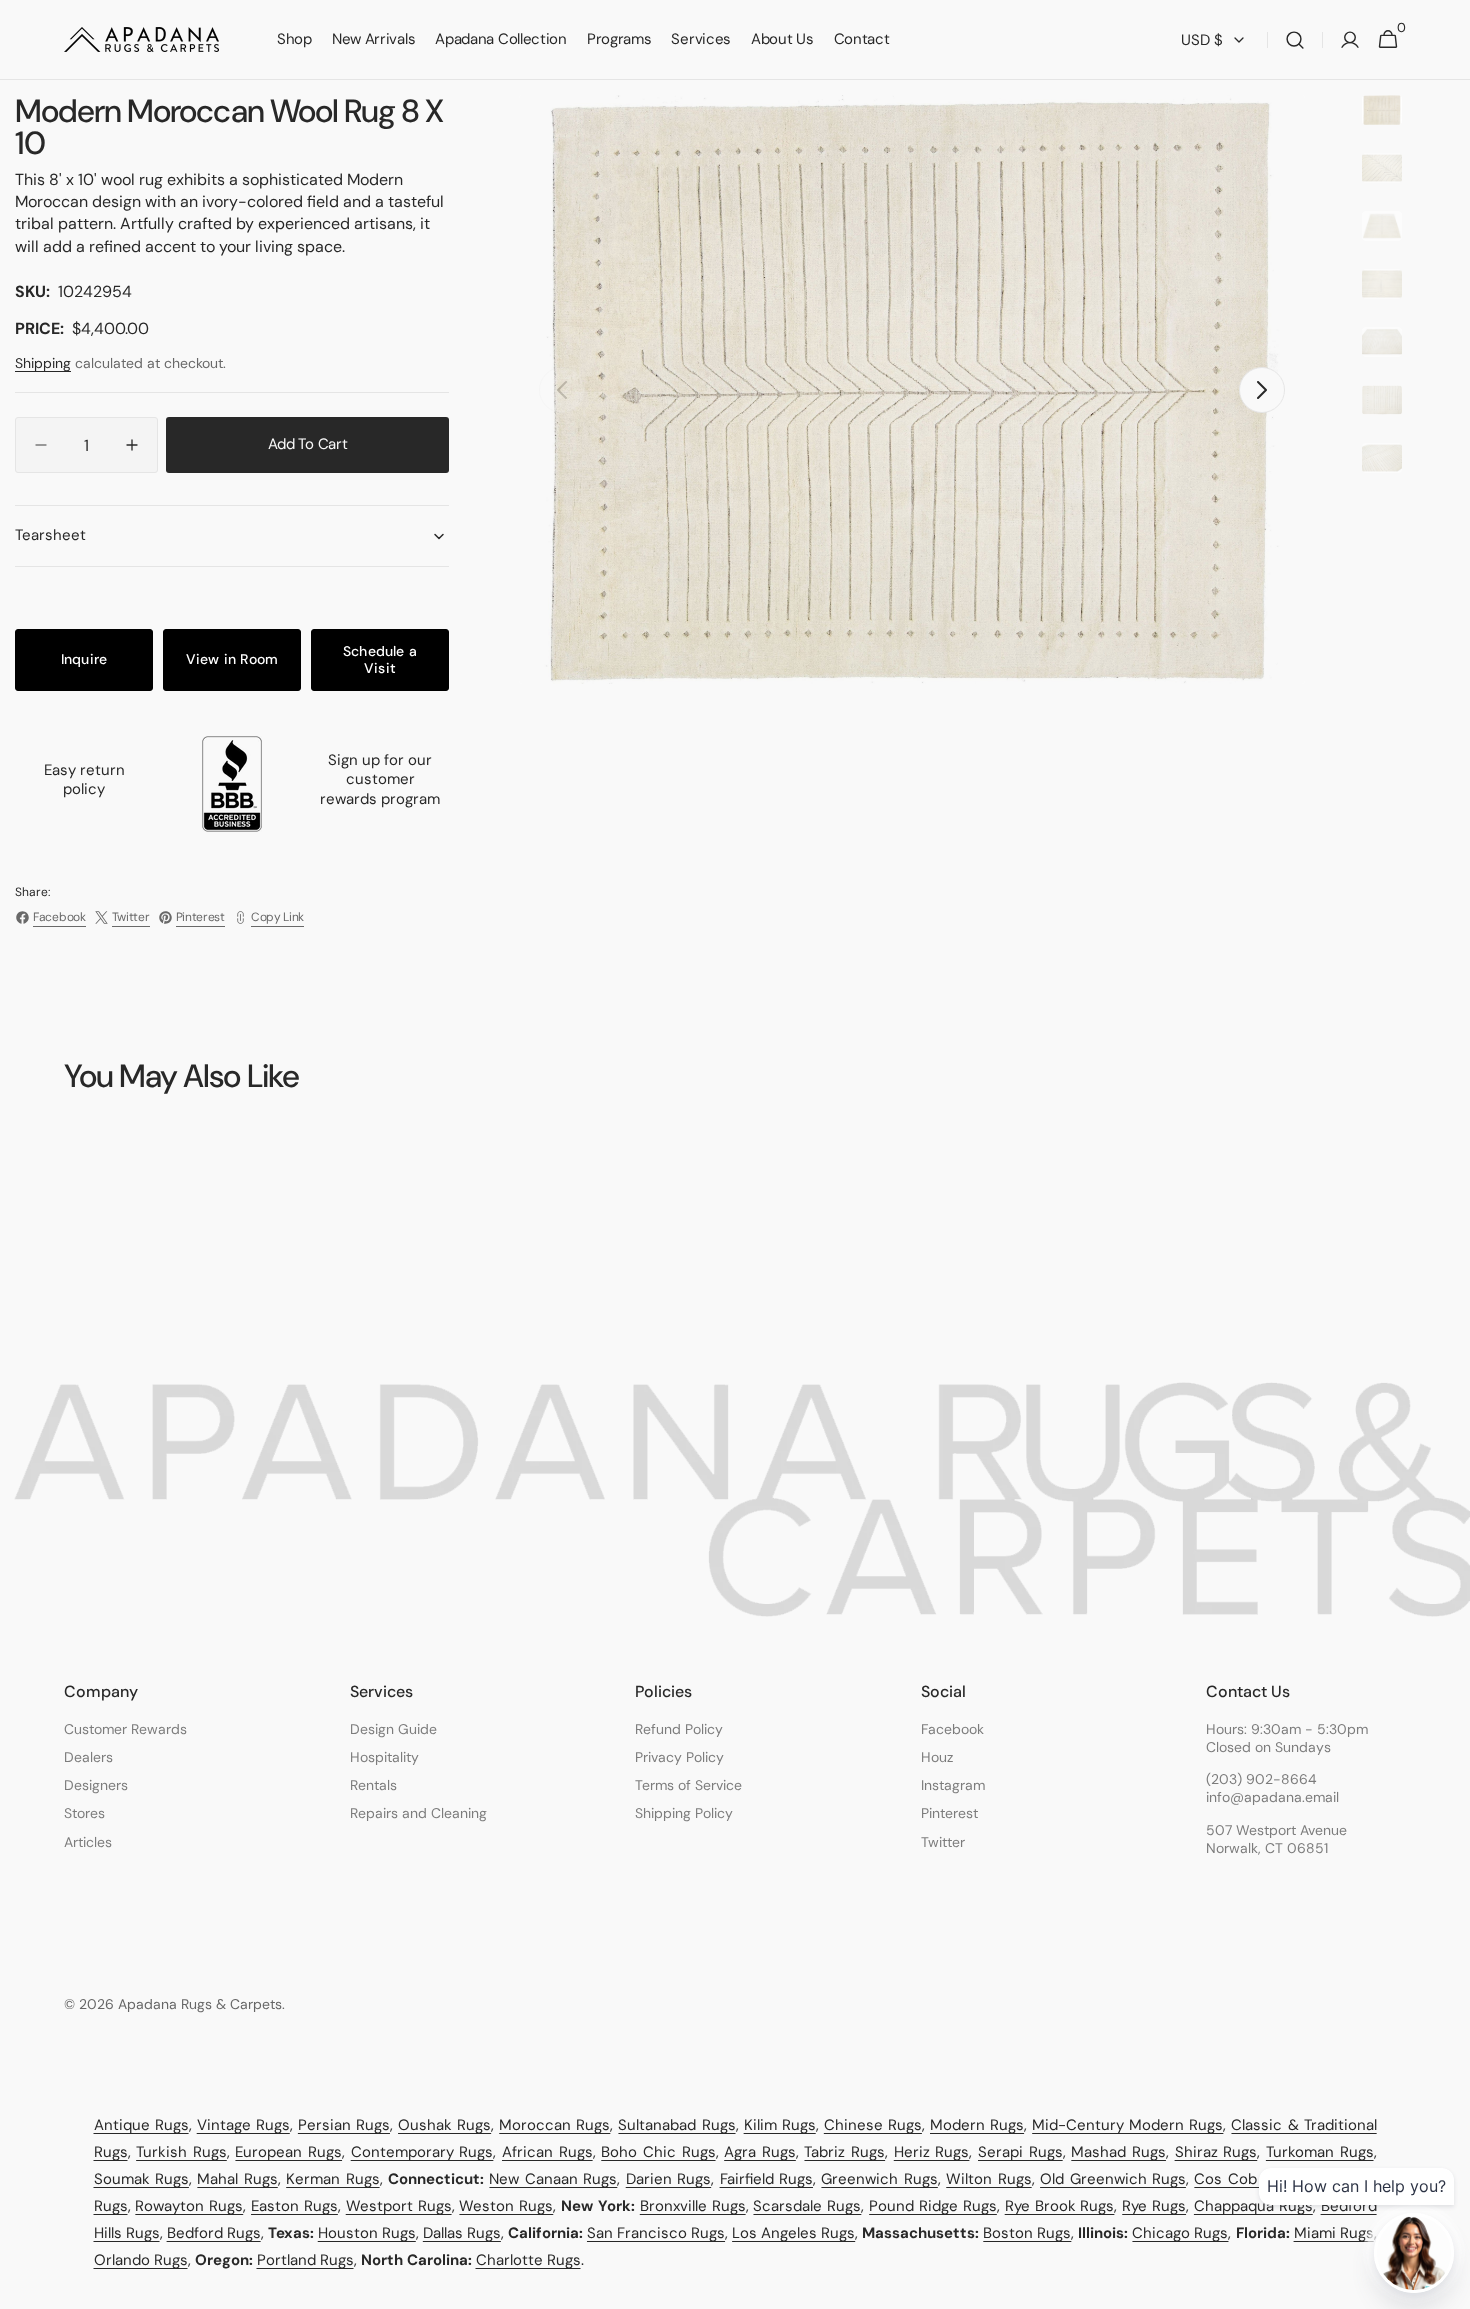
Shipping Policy (684, 1813)
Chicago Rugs (1180, 2233)
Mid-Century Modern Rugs (1127, 2125)
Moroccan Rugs (554, 2125)
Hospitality (384, 1757)
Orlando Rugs (141, 2260)
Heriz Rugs (932, 2152)
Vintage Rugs (243, 2125)
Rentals (373, 1785)
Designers (96, 1785)
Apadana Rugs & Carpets (200, 2004)
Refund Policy (679, 1729)
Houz (937, 1757)
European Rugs (288, 2152)
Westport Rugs (399, 2206)
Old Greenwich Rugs (1113, 2179)
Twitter (943, 1842)
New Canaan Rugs (553, 2179)
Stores (84, 1813)
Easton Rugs (294, 2206)
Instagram (953, 1785)
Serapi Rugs (1020, 2152)
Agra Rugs (760, 2152)
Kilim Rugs (780, 2125)
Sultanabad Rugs (676, 2125)
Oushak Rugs (444, 2125)
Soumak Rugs (141, 2179)
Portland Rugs (305, 2260)
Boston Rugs (1027, 2233)
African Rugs (547, 2152)
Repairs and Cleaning (418, 1813)
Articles (88, 1842)
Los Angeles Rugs (793, 2233)
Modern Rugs (977, 2125)
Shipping (43, 363)
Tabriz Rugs (844, 2152)
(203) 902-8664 (1261, 1779)
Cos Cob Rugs (1245, 2179)
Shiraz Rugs (1216, 2152)
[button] (1295, 40)
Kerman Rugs (332, 2179)
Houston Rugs (367, 2233)
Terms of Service (688, 1785)
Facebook (952, 1729)
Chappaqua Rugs (1253, 2206)
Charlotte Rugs (528, 2260)
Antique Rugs (141, 2125)
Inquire (84, 659)
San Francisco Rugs (656, 2233)
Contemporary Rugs (422, 2152)
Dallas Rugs (462, 2233)
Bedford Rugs (214, 2233)
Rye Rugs (1154, 2206)
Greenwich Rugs (879, 2179)
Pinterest (949, 1813)
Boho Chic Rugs (658, 2152)
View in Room (232, 659)
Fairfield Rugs (766, 2179)
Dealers (88, 1757)
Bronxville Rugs (693, 2206)
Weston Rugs (506, 2206)
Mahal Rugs (237, 2179)
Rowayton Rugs (189, 2206)
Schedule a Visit (380, 659)
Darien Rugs (668, 2179)
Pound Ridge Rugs (933, 2206)
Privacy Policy (679, 1757)
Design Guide (393, 1729)
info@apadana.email (1272, 1797)
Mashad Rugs (1118, 2152)
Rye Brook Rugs (1060, 2206)
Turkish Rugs (181, 2152)
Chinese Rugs (873, 2125)
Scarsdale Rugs (807, 2206)
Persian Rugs (344, 2125)
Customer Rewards (125, 1729)
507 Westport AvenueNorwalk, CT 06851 (1276, 1839)
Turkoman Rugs (1320, 2152)
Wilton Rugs (988, 2179)
